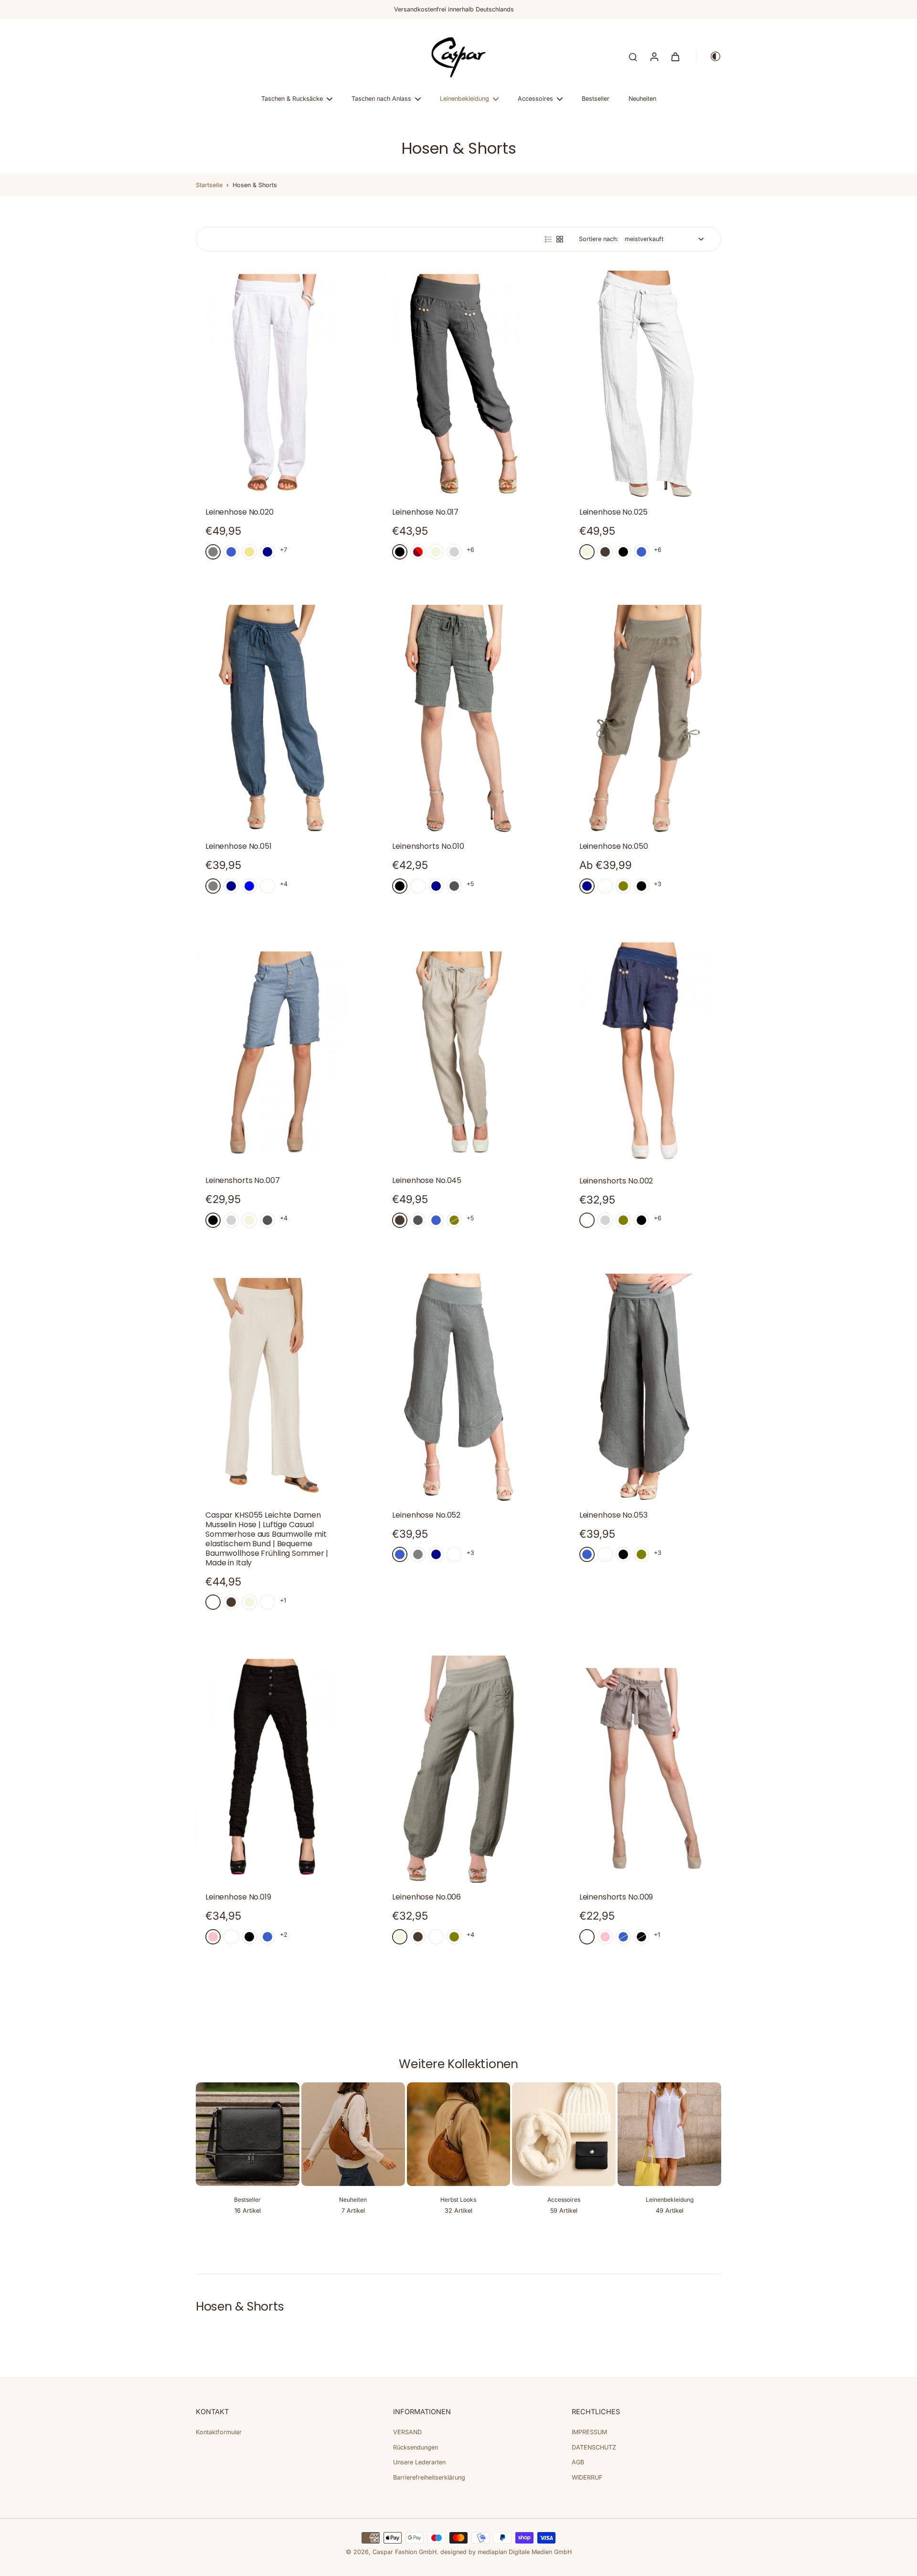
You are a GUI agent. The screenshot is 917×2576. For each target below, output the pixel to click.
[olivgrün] (623, 886)
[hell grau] (454, 552)
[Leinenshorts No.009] (645, 1769)
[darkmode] (709, 56)
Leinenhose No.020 (240, 512)
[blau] (249, 886)
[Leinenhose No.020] (272, 384)
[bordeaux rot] (418, 552)
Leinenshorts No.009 (616, 1897)
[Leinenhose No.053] (645, 1387)
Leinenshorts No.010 (428, 846)
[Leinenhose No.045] (458, 1053)
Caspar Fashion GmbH (405, 2552)
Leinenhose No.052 (426, 1515)
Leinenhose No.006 (427, 1897)
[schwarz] (400, 552)
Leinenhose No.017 (425, 512)
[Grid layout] (560, 239)
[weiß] (267, 886)
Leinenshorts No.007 (243, 1180)
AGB (578, 2462)
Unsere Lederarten (419, 2462)
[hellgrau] (231, 1220)
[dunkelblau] (267, 552)
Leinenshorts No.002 (616, 1181)
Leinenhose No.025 (613, 512)
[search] (633, 56)
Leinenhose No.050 (614, 846)
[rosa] (213, 1937)
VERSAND (407, 2432)
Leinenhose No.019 (238, 1897)
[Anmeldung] (654, 56)
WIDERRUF (587, 2477)
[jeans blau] (231, 552)
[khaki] (249, 552)
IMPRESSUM (589, 2432)
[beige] (436, 552)
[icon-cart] (675, 56)
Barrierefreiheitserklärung (429, 2477)
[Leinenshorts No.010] (458, 718)
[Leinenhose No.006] (458, 1769)
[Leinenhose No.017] (458, 384)
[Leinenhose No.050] (645, 718)
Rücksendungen (416, 2447)
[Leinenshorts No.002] (645, 1053)
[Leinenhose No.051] (272, 718)
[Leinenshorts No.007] (272, 1053)
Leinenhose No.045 (427, 1180)
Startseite (209, 185)
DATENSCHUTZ (594, 2447)
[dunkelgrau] (454, 886)
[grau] (213, 552)
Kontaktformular (219, 2432)
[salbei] (213, 1602)
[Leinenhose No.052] (458, 1387)
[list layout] (548, 239)
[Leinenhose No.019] (272, 1769)
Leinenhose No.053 (613, 1515)
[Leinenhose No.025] (645, 384)
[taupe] (605, 552)
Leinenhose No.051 (239, 846)
